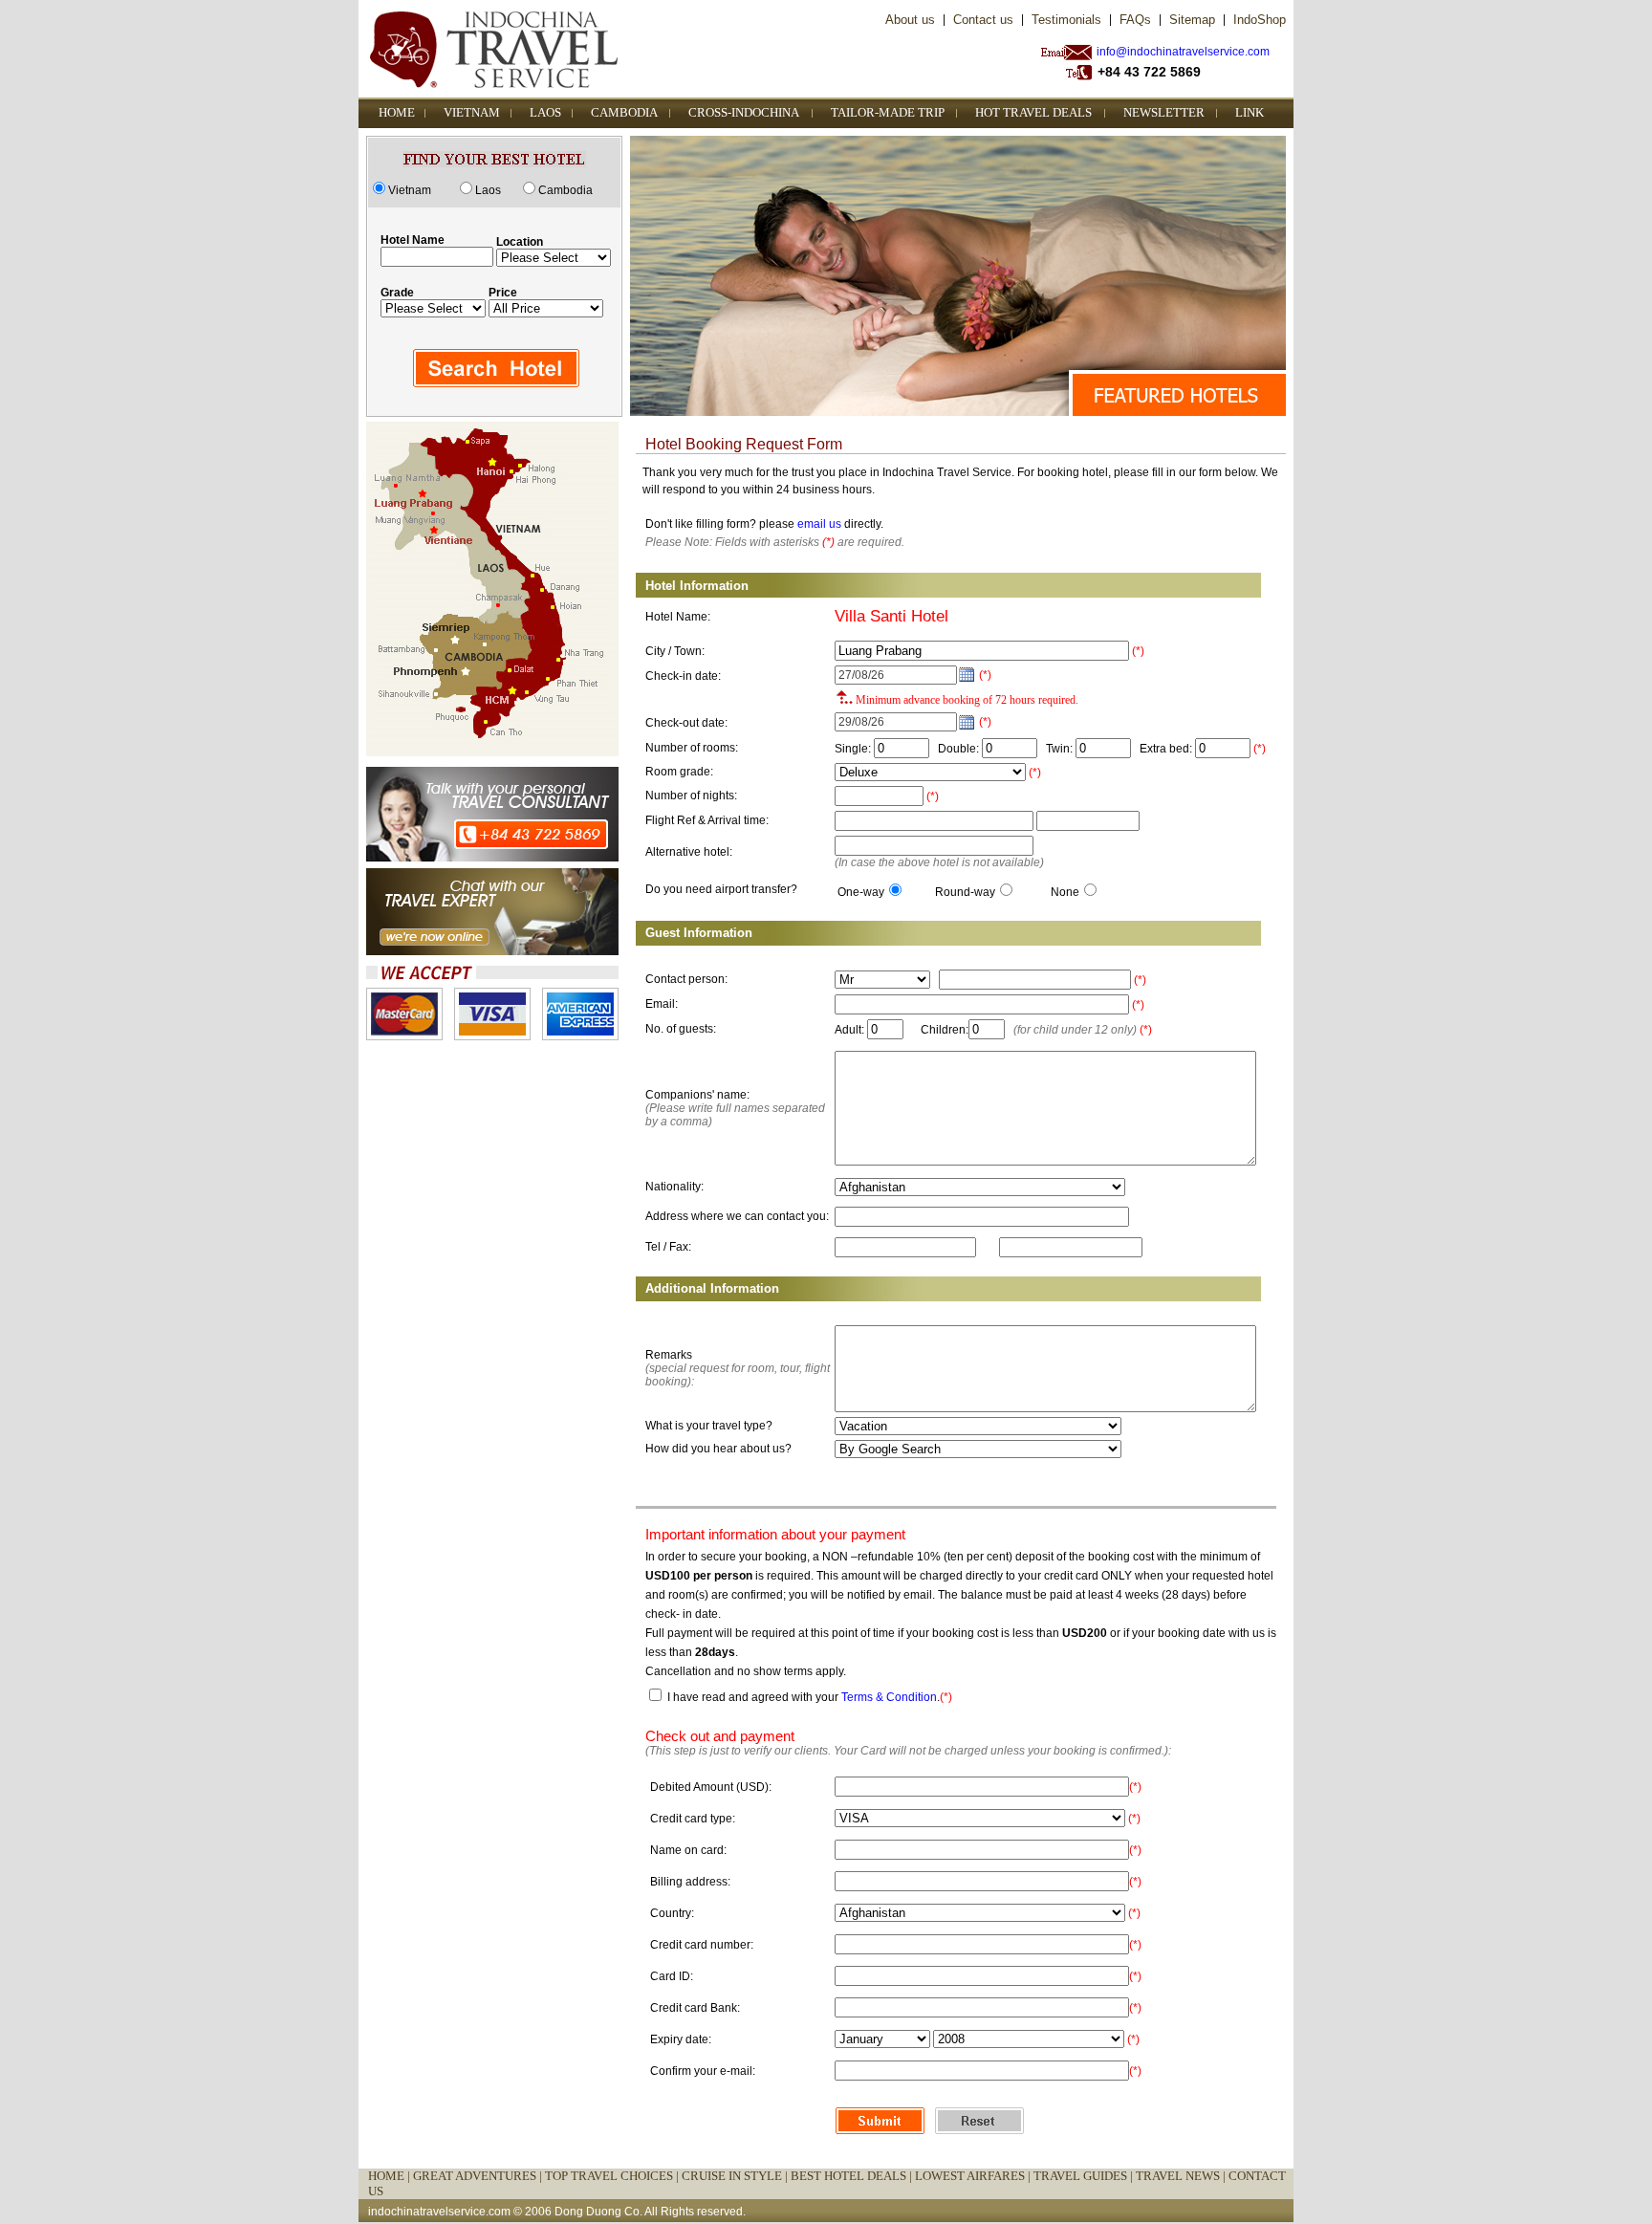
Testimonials (1066, 20)
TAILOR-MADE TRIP (888, 112)
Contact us (983, 20)
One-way (861, 892)
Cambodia (565, 190)
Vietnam (410, 190)
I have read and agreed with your (753, 1697)
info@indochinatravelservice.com (1183, 52)
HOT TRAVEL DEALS (1033, 112)
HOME (397, 112)
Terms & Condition (889, 1697)
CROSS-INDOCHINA (744, 112)
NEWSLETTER (1164, 112)
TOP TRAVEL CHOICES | (613, 2176)
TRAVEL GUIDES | (1085, 2176)
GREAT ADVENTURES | (479, 2176)
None (1065, 892)
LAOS (545, 112)
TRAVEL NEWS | (1182, 2176)
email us (819, 524)
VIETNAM (472, 112)
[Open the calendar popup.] (967, 675)
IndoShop (1260, 20)
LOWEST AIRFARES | (974, 2176)
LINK (1250, 112)
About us (910, 20)
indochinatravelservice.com (439, 2212)
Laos (488, 190)
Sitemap (1192, 20)
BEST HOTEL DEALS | (853, 2176)
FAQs (1135, 20)
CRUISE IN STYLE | (736, 2176)
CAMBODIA (624, 112)
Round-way (965, 892)
